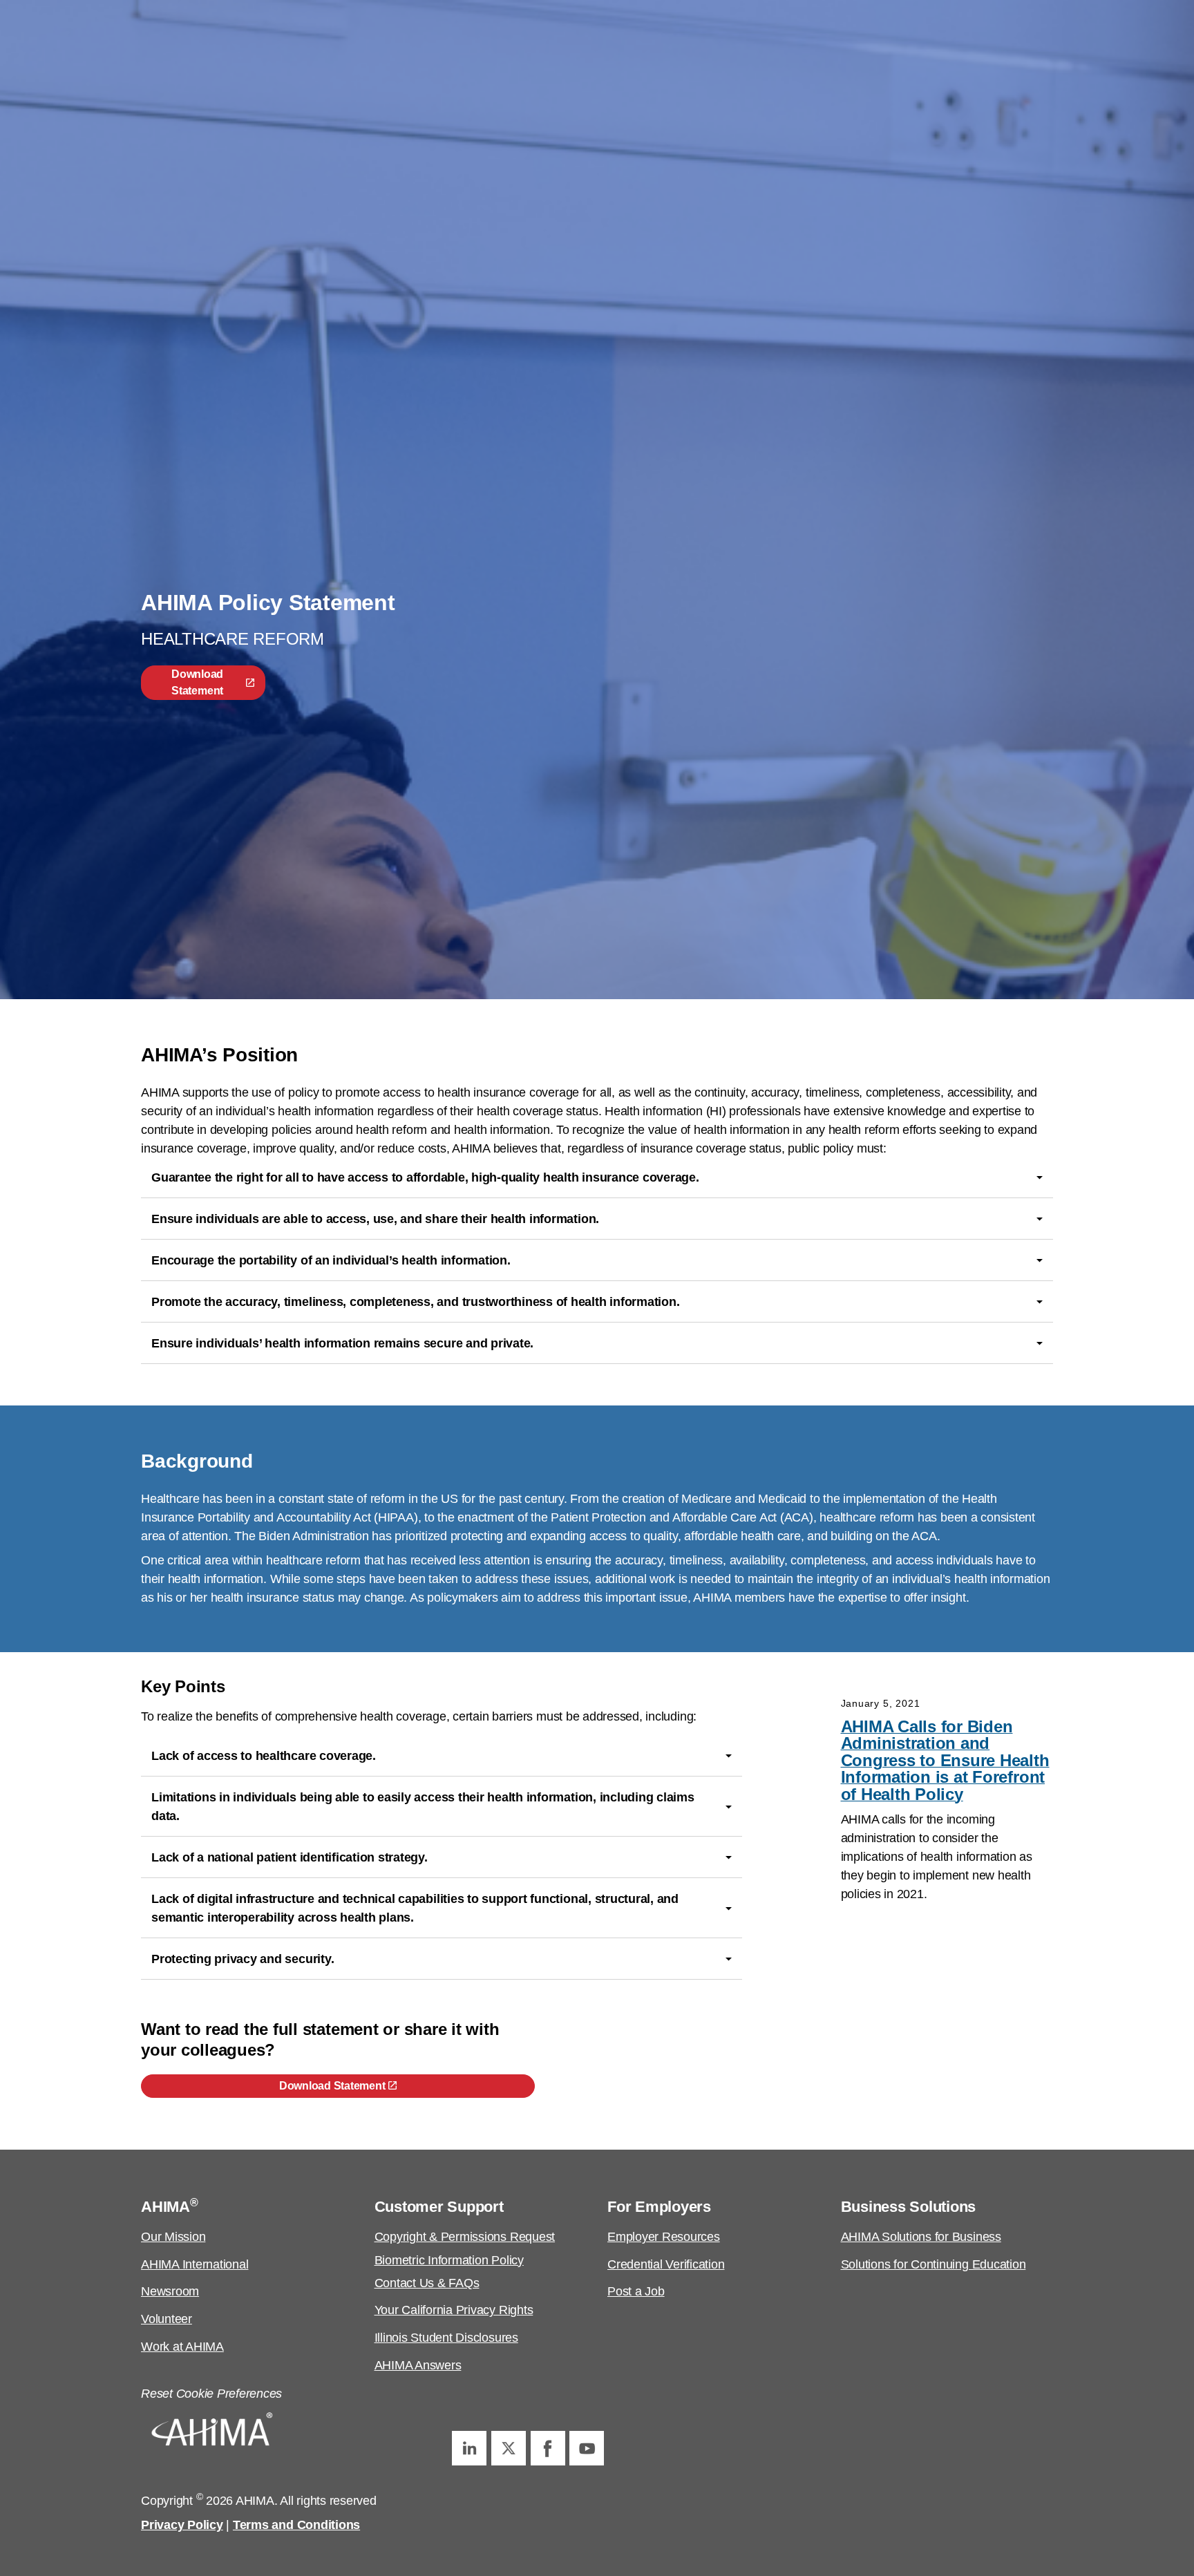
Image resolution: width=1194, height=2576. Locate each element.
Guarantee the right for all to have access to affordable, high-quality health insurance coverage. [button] (425, 1177)
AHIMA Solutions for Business (921, 2237)
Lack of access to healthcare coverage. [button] (264, 1756)
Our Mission (173, 2237)
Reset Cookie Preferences (211, 2394)
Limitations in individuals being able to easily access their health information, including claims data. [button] (423, 1807)
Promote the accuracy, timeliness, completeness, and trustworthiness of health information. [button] (415, 1302)
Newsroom (170, 2291)
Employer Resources (664, 2237)
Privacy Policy (182, 2525)
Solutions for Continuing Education (934, 2264)
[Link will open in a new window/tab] (469, 2448)
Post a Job (636, 2291)
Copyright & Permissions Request (465, 2237)
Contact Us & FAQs (427, 2283)
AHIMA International (195, 2264)
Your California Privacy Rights (454, 2310)
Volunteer (167, 2319)
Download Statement (197, 682)
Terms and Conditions (296, 2525)
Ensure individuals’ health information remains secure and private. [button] (342, 1343)
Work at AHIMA (182, 2347)
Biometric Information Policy (449, 2260)
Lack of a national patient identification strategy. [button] (290, 1857)
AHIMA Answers (418, 2365)
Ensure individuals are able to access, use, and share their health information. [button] (375, 1219)
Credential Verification (666, 2264)
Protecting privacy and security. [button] (243, 1959)
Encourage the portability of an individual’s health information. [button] (331, 1260)
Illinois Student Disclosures (446, 2338)
